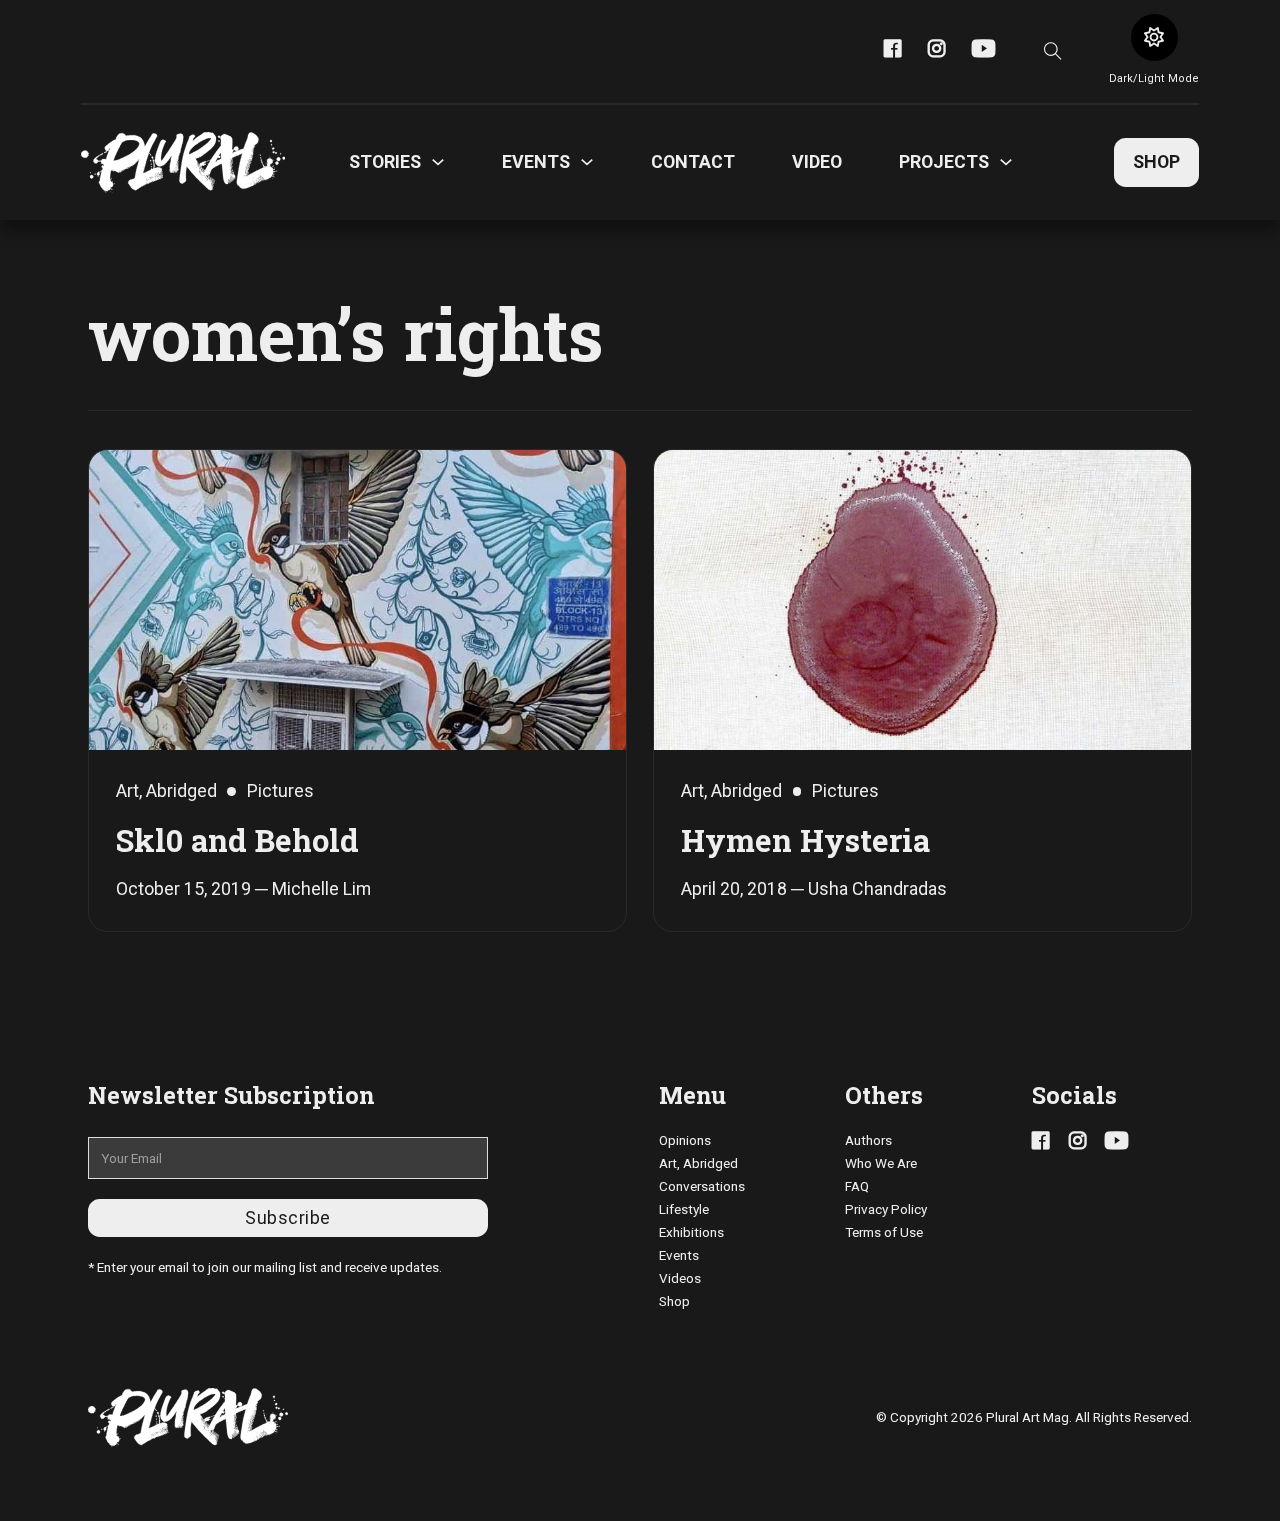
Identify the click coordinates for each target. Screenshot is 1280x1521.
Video (817, 161)
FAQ (857, 1186)
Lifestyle (684, 1209)
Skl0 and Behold (237, 839)
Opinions (685, 1140)
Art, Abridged (698, 1163)
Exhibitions (691, 1232)
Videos (680, 1278)
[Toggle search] (1053, 51)
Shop (1156, 161)
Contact (693, 161)
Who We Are (881, 1163)
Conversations (702, 1186)
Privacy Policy (886, 1209)
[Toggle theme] (1154, 37)
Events (679, 1255)
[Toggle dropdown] (438, 162)
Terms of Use (884, 1232)
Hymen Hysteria (805, 839)
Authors (868, 1140)
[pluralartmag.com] (183, 162)
